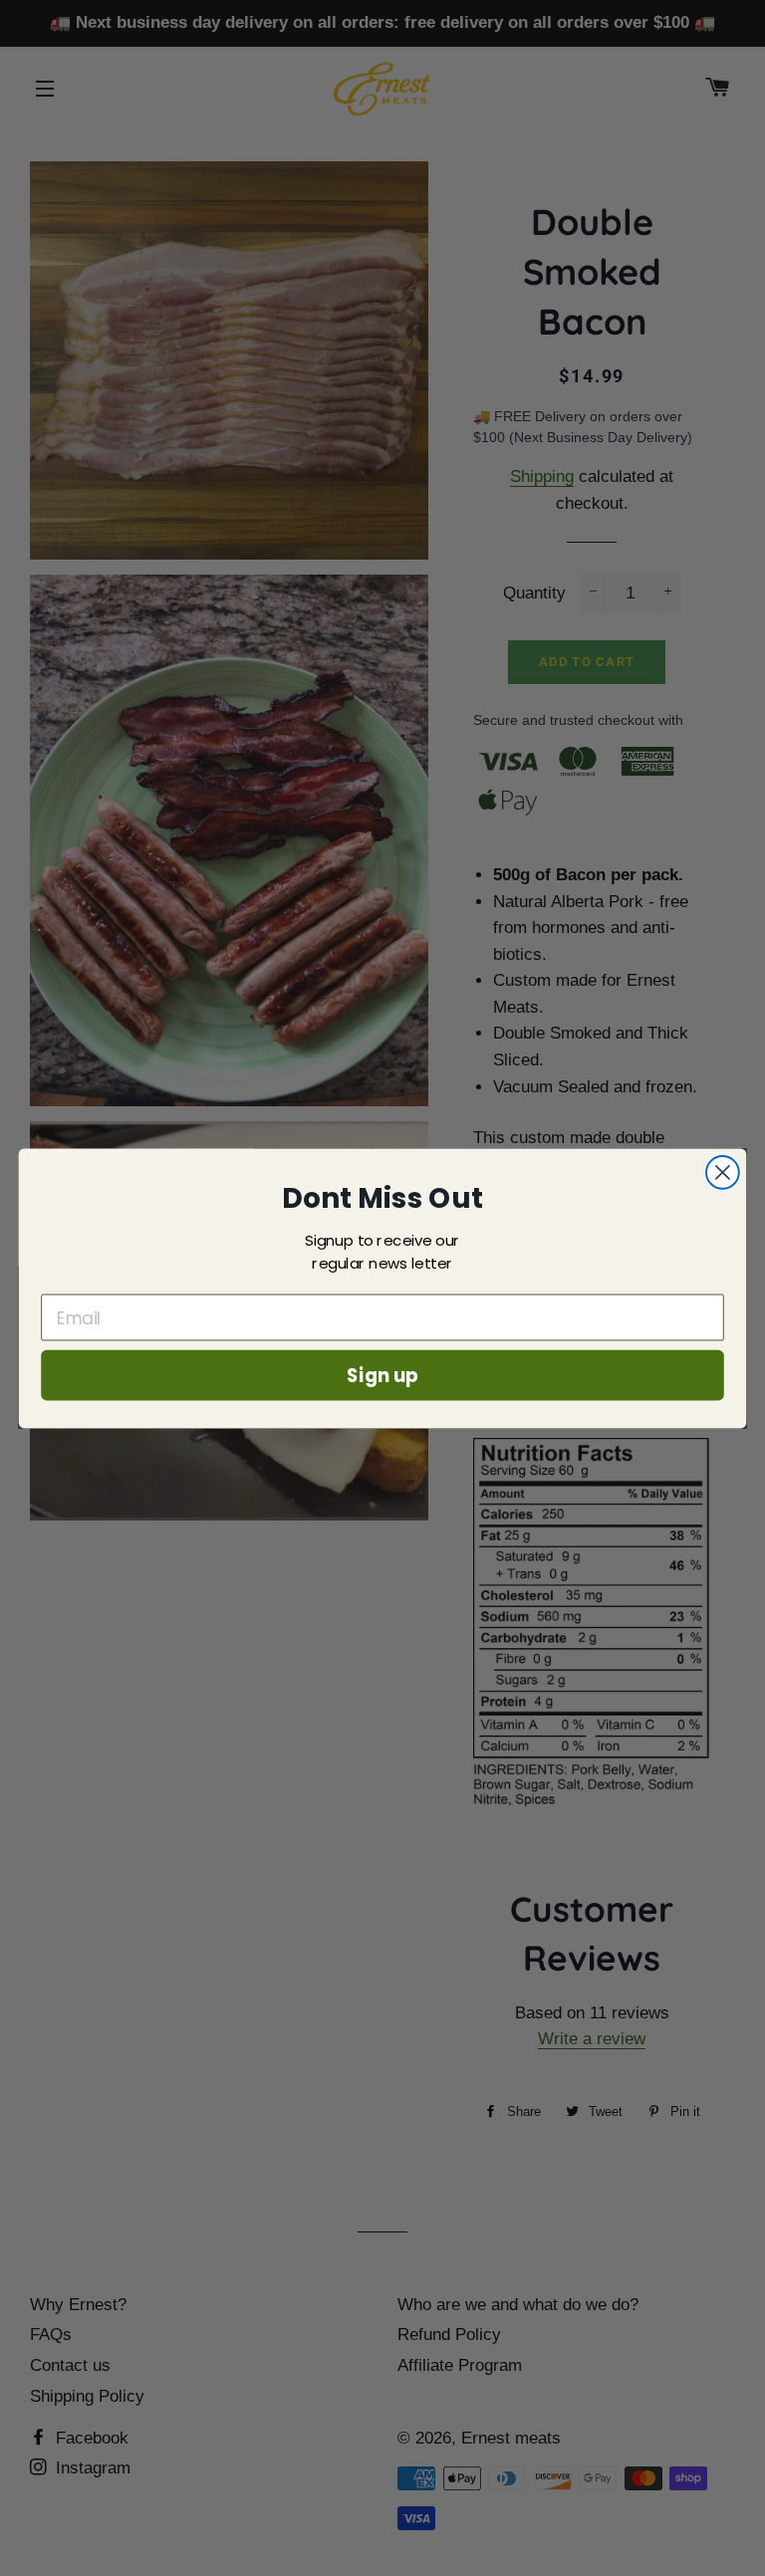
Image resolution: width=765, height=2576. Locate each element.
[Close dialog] (723, 1172)
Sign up (382, 1374)
